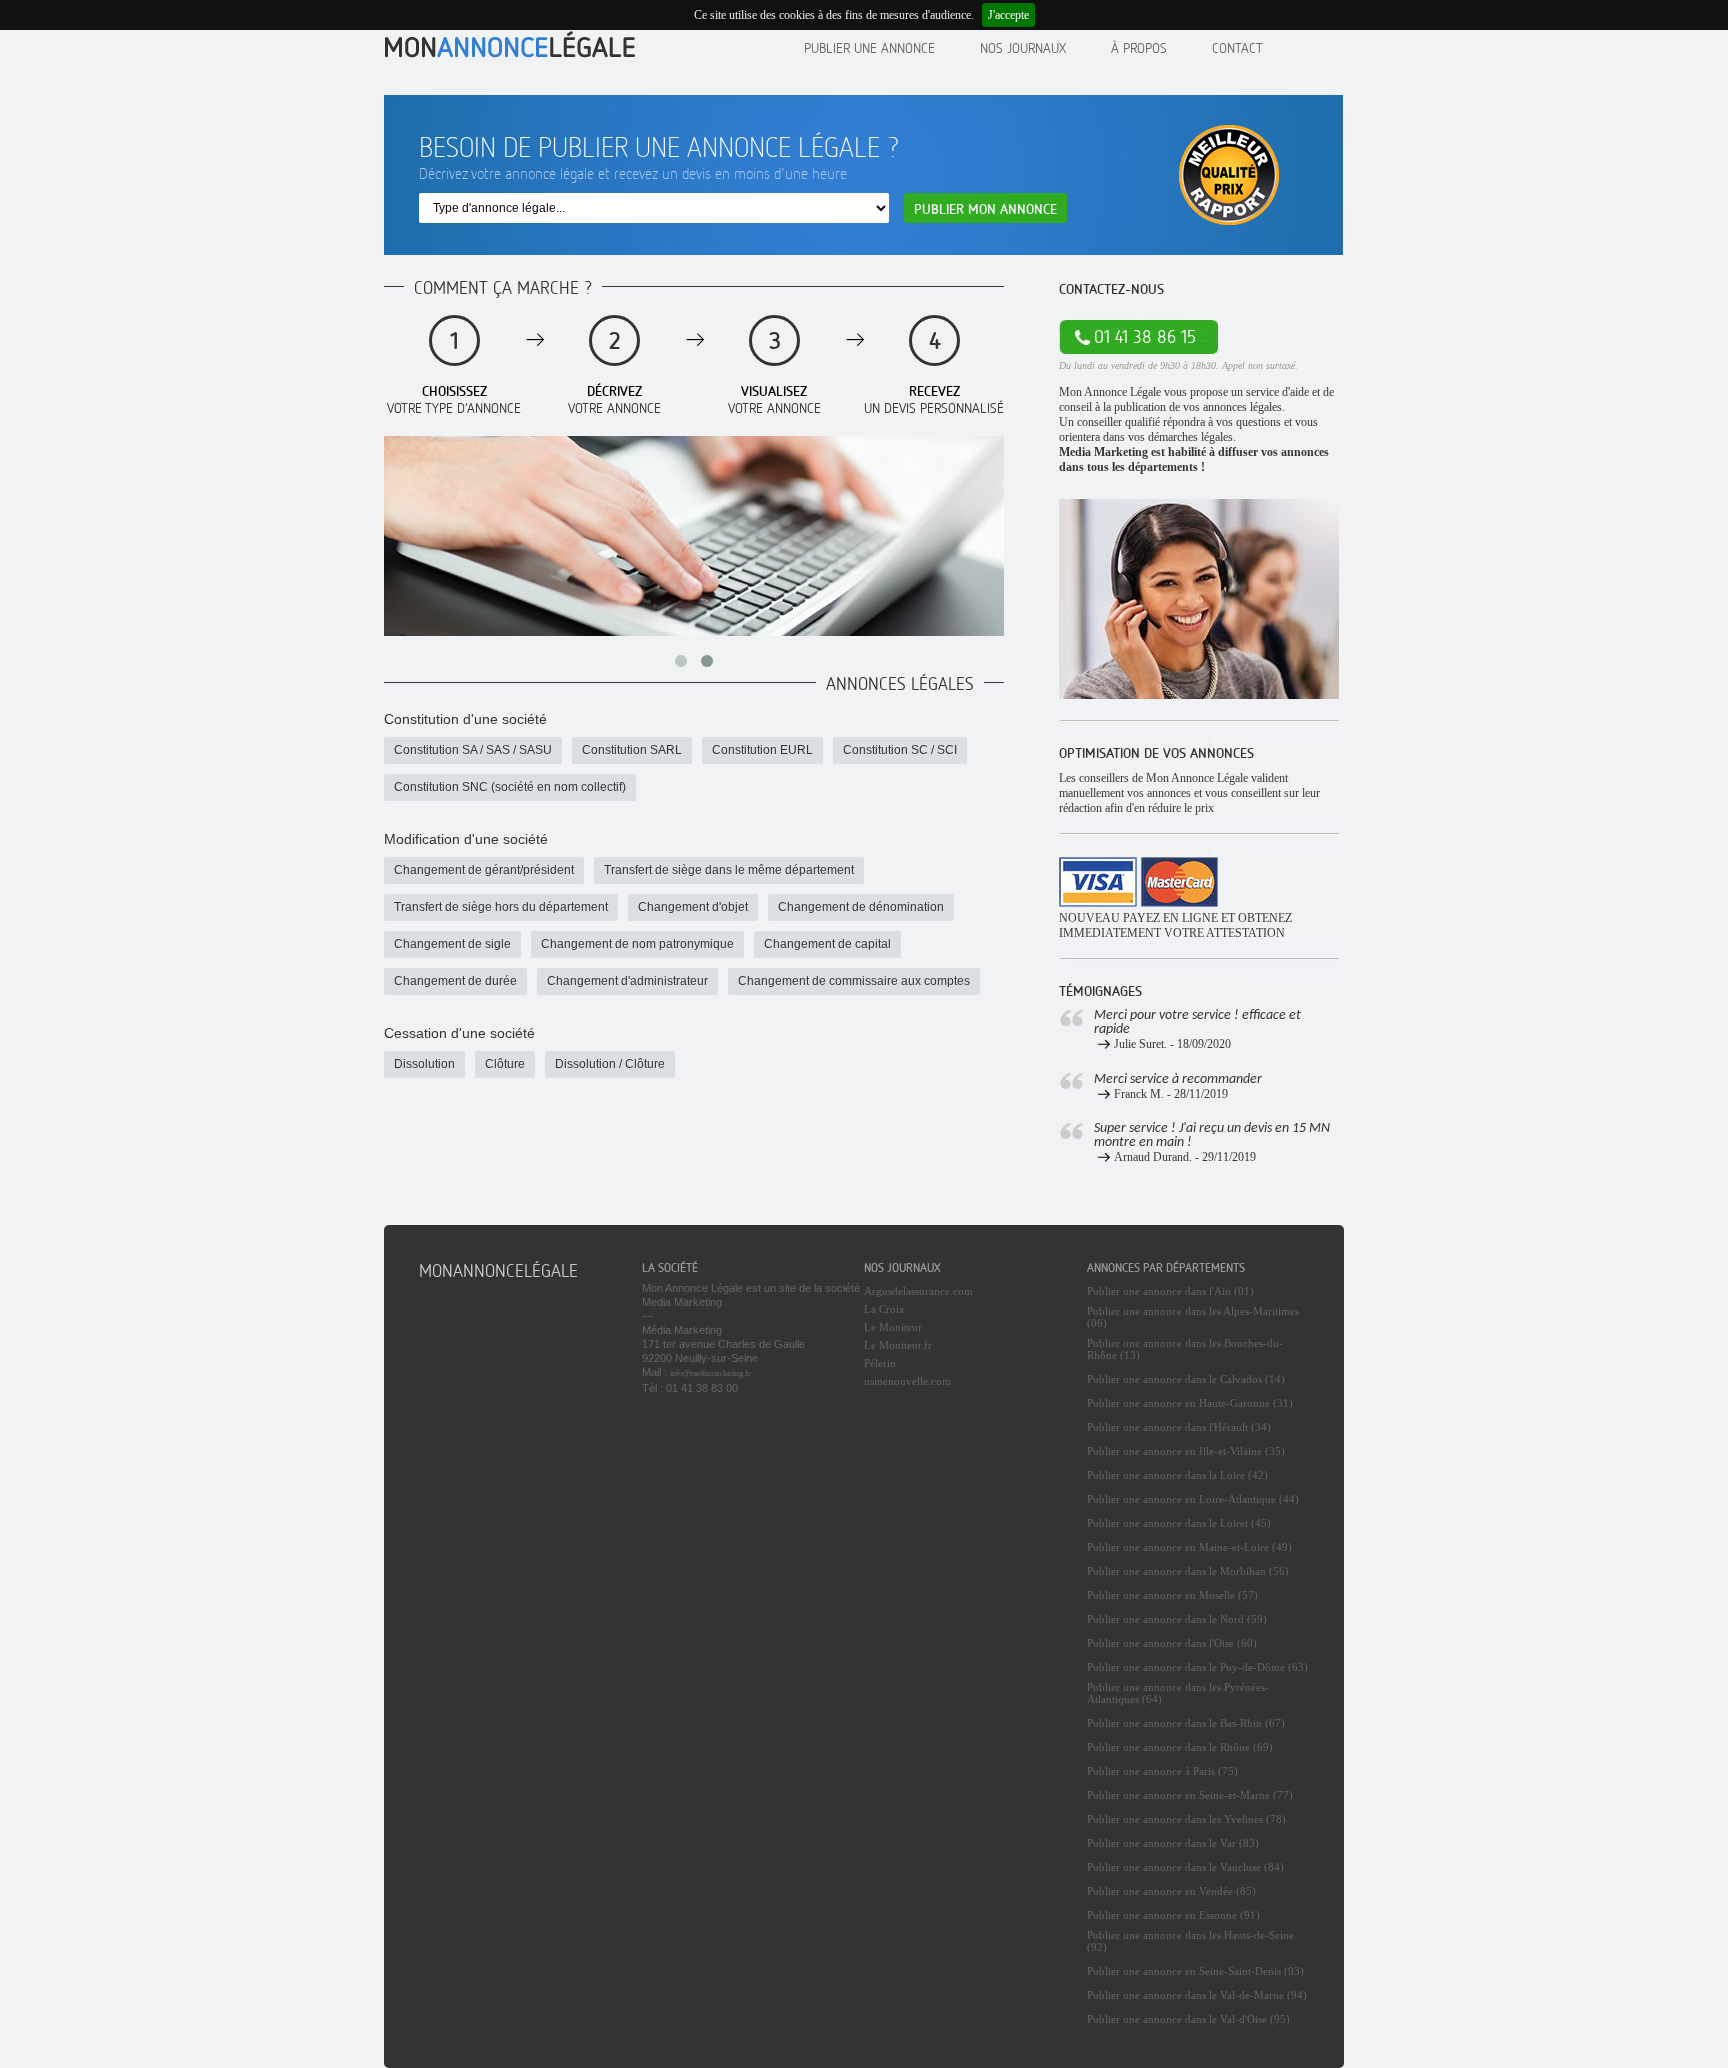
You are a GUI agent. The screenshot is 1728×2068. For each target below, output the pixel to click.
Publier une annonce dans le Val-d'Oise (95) (1188, 2019)
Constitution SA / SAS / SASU (473, 750)
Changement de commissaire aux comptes (854, 981)
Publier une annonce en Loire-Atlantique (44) (1193, 1499)
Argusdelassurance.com (918, 1291)
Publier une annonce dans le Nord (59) (1177, 1619)
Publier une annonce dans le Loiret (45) (1179, 1523)
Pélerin (880, 1363)
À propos (1139, 47)
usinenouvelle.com (907, 1381)
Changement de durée (455, 981)
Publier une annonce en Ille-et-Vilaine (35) (1186, 1451)
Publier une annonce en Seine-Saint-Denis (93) (1195, 1971)
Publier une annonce (869, 47)
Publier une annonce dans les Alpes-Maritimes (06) (1193, 1317)
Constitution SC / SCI (900, 750)
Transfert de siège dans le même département (729, 870)
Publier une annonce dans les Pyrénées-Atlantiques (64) (1178, 1693)
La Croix (884, 1309)
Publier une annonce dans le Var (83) (1173, 1843)
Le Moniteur (893, 1327)
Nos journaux (1023, 47)
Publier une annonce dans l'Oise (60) (1172, 1643)
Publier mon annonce (985, 208)
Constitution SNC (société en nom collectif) (510, 787)
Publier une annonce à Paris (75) (1162, 1771)
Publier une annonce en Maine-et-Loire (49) (1189, 1547)
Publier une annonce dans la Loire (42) (1177, 1475)
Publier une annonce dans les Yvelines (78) (1186, 1819)
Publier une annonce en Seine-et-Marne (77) (1190, 1795)
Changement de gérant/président (484, 870)
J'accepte (1008, 15)
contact (1237, 47)
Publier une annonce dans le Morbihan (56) (1188, 1571)
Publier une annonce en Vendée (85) (1171, 1891)
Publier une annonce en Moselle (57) (1172, 1595)
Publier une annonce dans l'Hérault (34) (1179, 1427)
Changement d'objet (693, 907)
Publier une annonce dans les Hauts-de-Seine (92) (1190, 1941)
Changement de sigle (452, 944)
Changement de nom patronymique (637, 944)
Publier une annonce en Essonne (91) (1173, 1915)
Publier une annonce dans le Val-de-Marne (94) (1197, 1995)
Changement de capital (827, 944)
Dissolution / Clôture (610, 1064)
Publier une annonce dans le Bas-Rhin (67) (1186, 1723)
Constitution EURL (762, 750)
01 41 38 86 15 (1145, 336)
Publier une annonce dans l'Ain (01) (1170, 1291)
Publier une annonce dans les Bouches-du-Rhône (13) (1185, 1349)
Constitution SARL (632, 750)
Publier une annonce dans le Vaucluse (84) (1185, 1867)
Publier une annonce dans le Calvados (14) (1186, 1379)
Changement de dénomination (861, 907)
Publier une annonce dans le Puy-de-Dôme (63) (1197, 1667)
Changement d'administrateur (627, 981)
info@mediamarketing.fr (710, 1373)
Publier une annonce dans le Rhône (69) (1180, 1747)
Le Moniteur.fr (898, 1345)
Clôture (505, 1064)
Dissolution (424, 1064)
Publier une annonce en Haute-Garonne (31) (1190, 1403)
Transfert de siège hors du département (501, 907)
